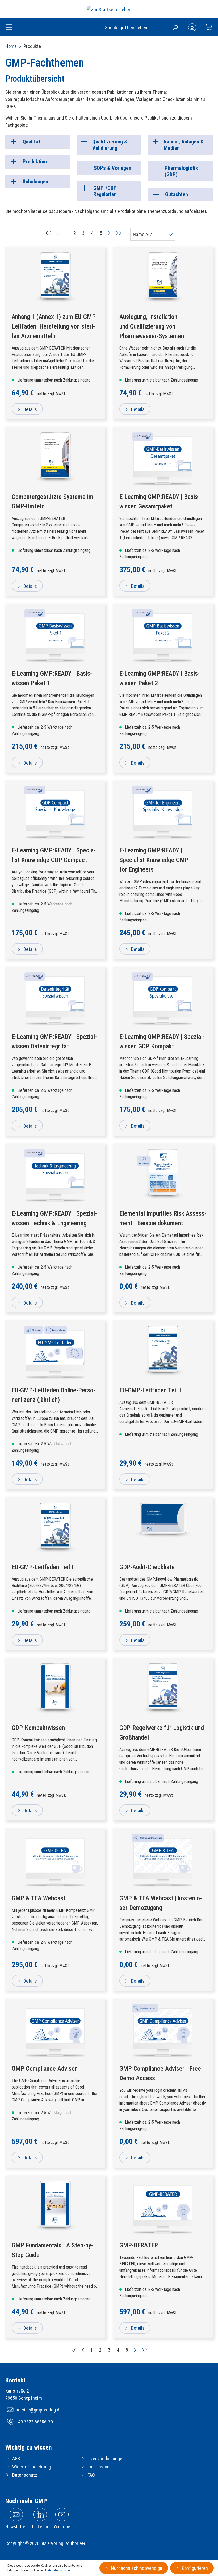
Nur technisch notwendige (136, 2568)
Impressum (98, 2467)
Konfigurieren (194, 2568)
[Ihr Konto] (192, 27)
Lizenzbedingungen (106, 2458)
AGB (16, 2458)
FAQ (91, 2475)
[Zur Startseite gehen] (109, 9)
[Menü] (9, 28)
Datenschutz (25, 2475)
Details (30, 409)
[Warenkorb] (209, 27)
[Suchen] (175, 27)
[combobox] (142, 27)
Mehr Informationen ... (60, 2570)
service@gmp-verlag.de (39, 2410)
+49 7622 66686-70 (34, 2422)
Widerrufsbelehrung (32, 2467)
